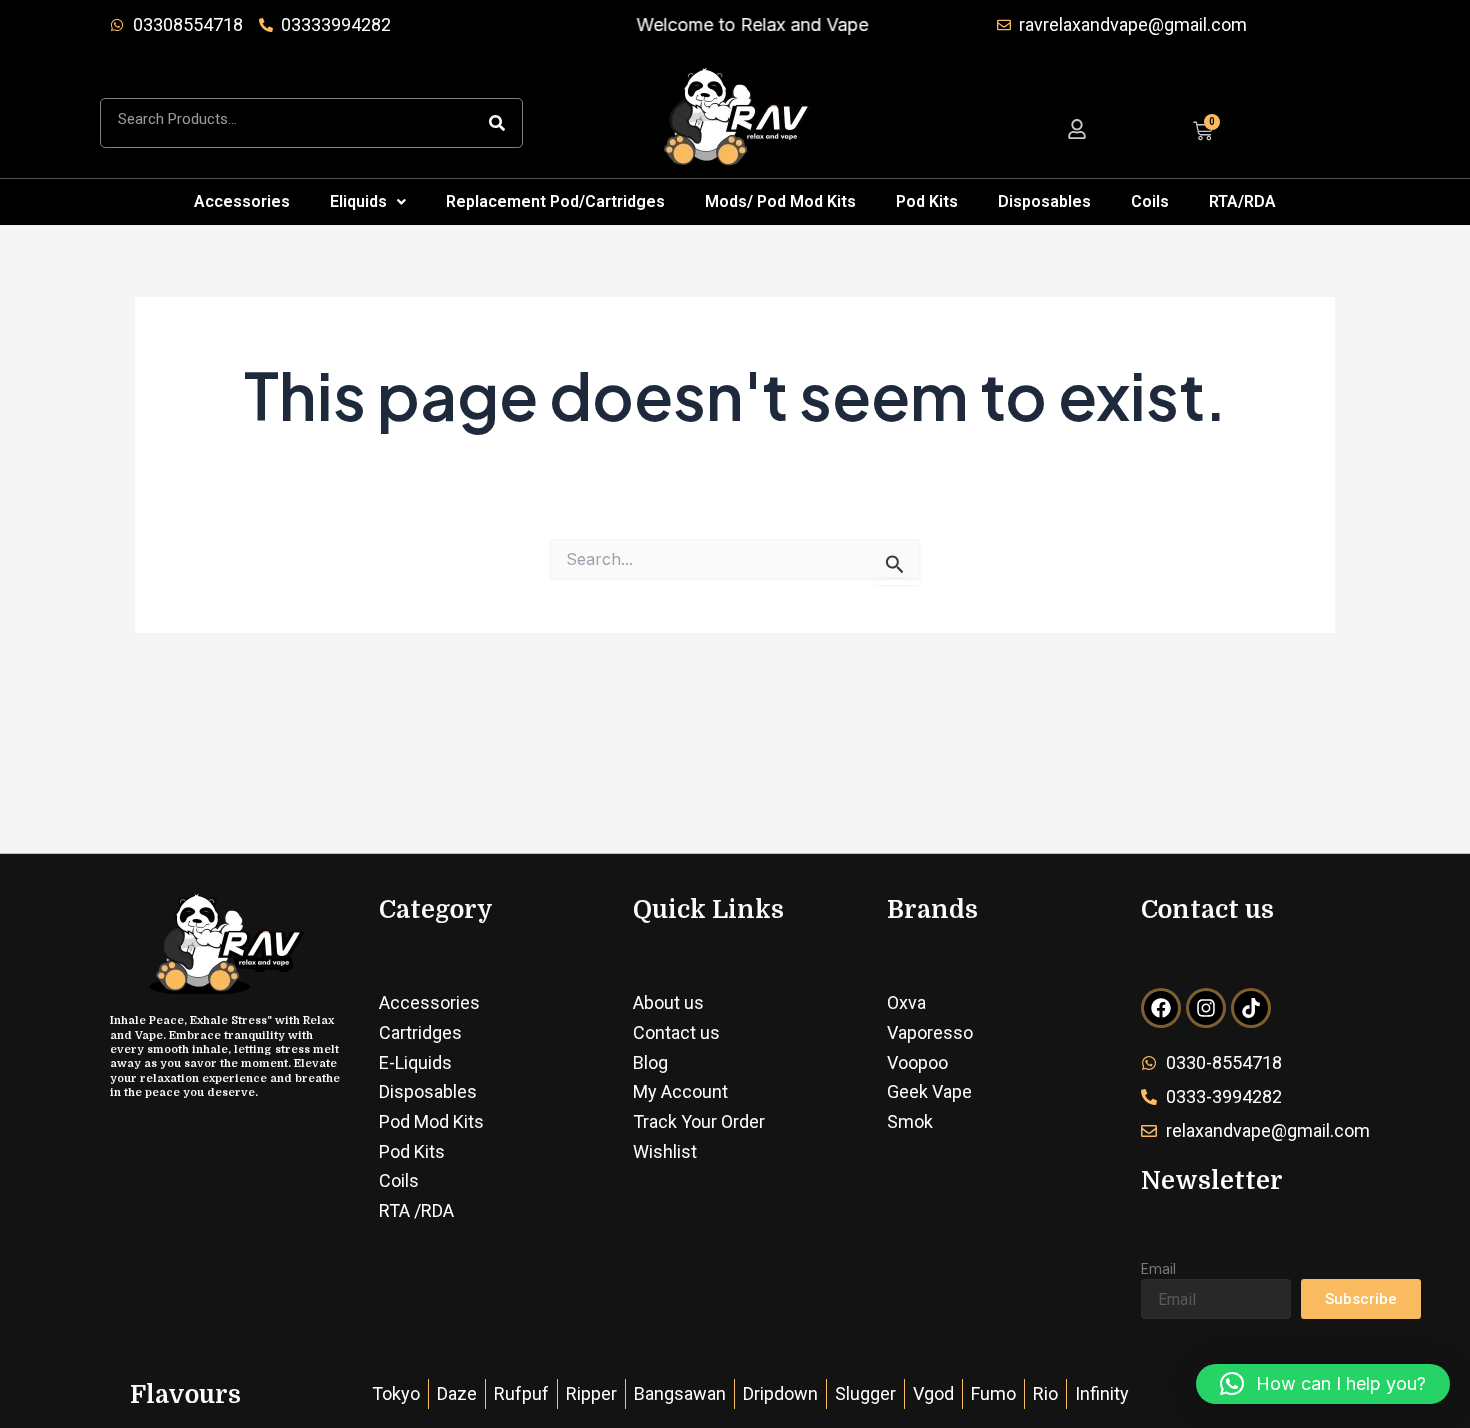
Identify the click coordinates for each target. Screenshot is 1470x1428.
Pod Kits (927, 201)
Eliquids (358, 201)
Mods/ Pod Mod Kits (780, 201)
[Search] (497, 123)
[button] (368, 202)
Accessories (242, 201)
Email (1158, 1269)
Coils (1150, 201)
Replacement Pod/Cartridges (555, 201)
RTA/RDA (1242, 201)
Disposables (1044, 201)
